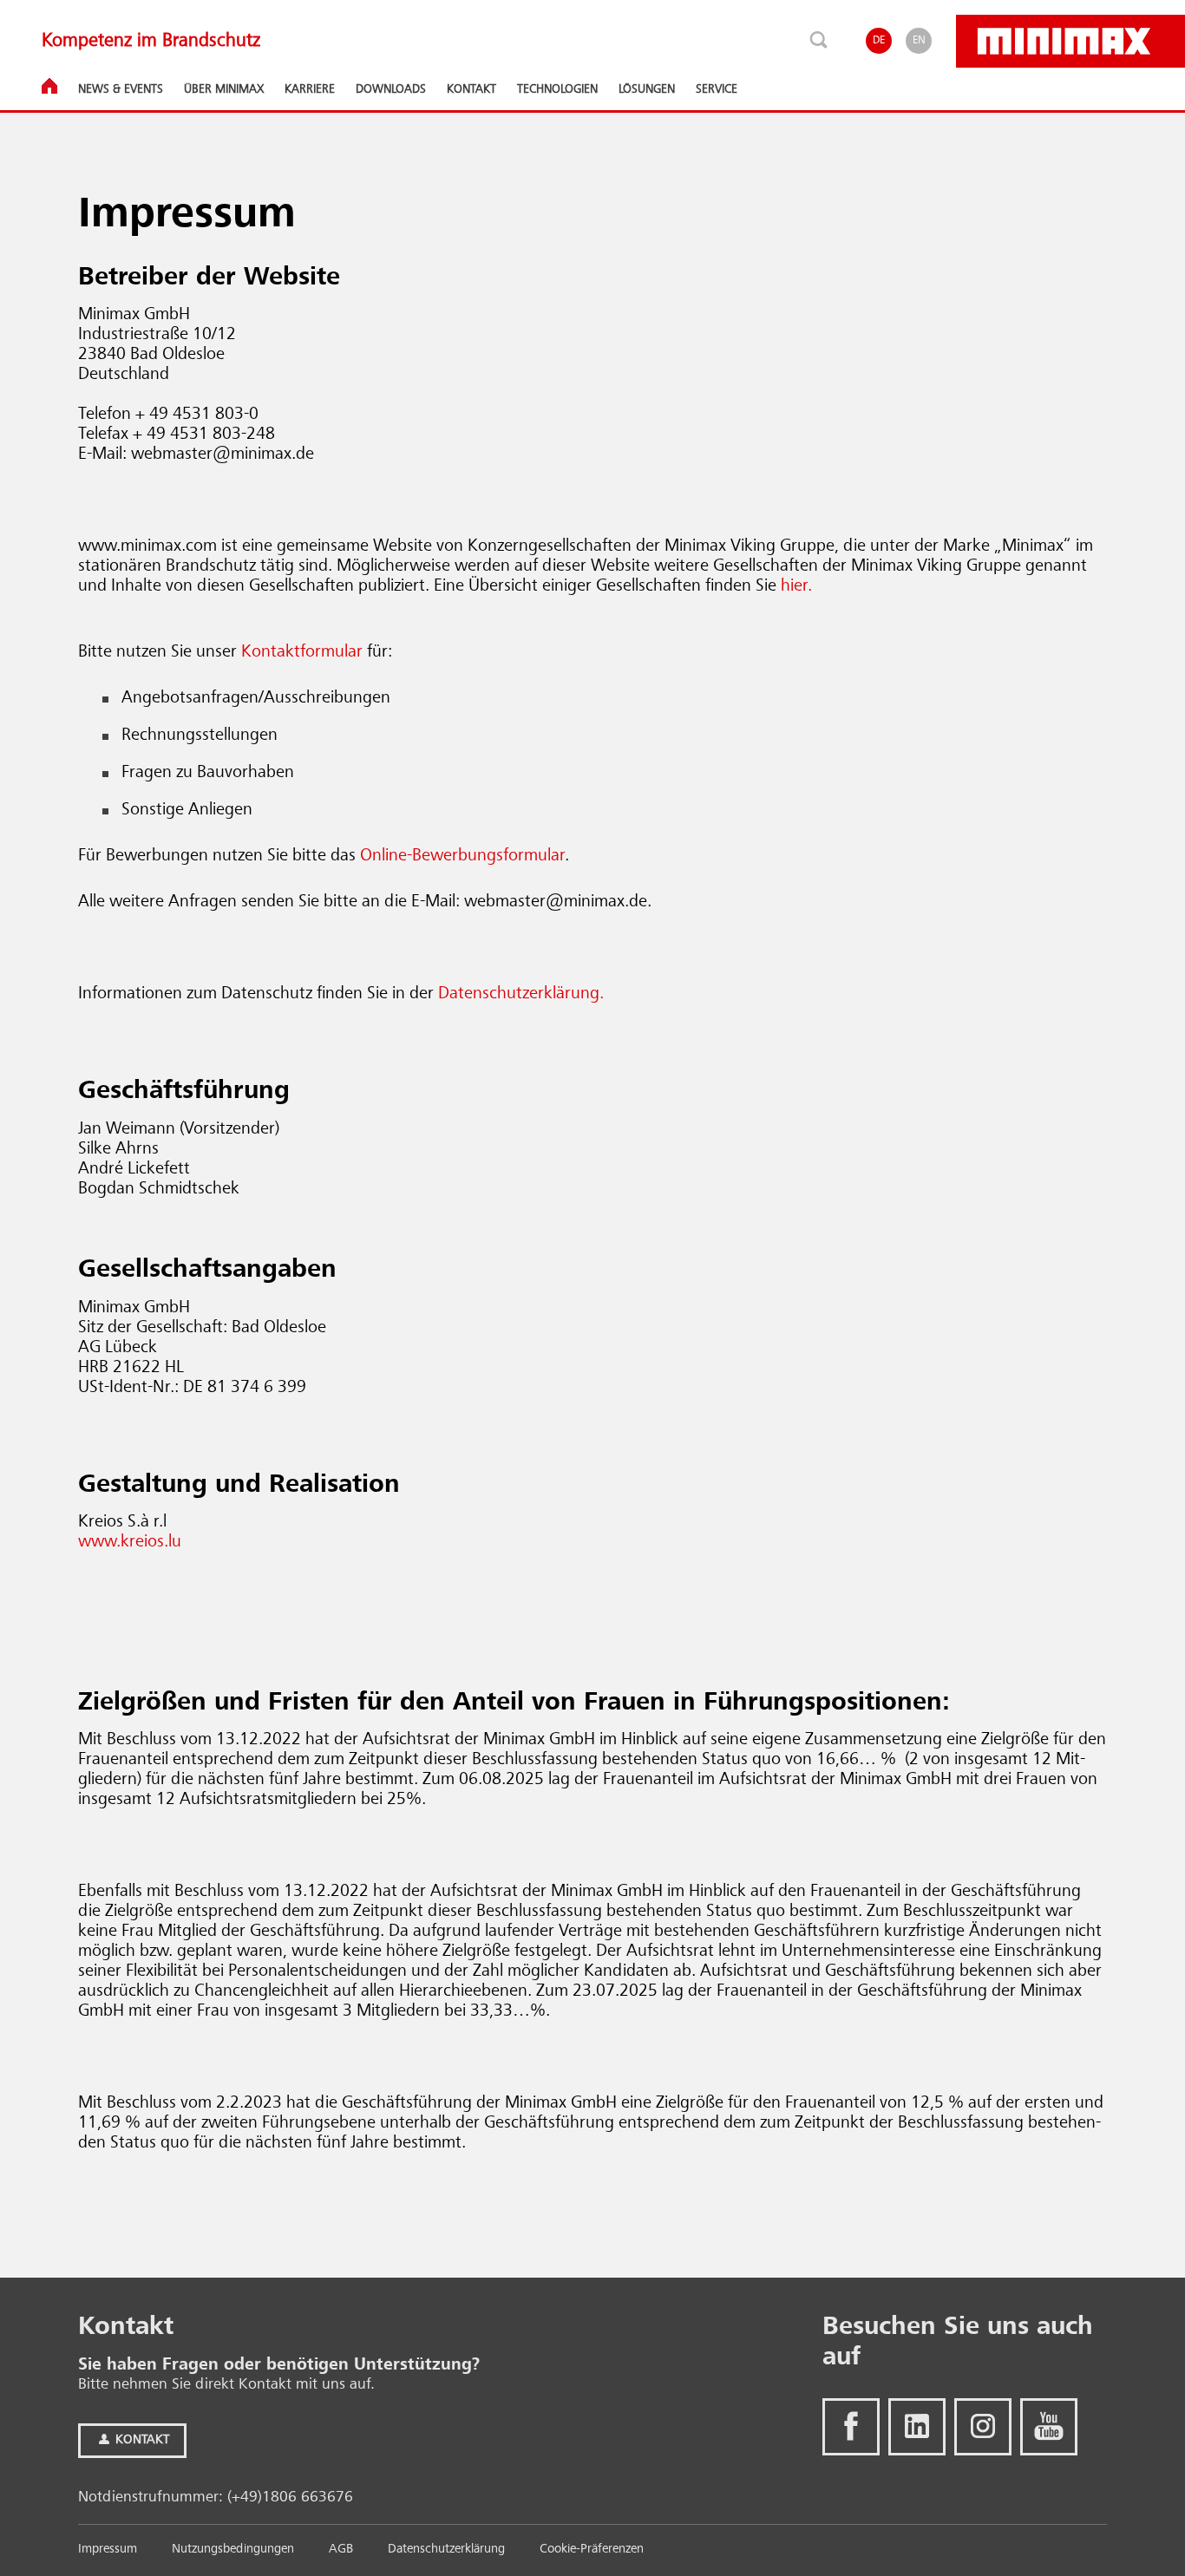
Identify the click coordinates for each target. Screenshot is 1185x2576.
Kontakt (141, 2440)
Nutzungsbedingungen (233, 2550)
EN (919, 40)
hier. (796, 586)
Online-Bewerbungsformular (462, 856)
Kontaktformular (302, 652)
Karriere (310, 89)
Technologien (557, 89)
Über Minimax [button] (224, 89)
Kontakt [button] (471, 89)
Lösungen (647, 89)
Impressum (108, 2550)
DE (879, 40)
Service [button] (717, 89)
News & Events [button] (121, 89)
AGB (341, 2550)
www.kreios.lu (130, 1542)
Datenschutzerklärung (446, 2550)
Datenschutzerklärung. (521, 994)
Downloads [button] (391, 89)
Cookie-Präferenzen (592, 2550)
